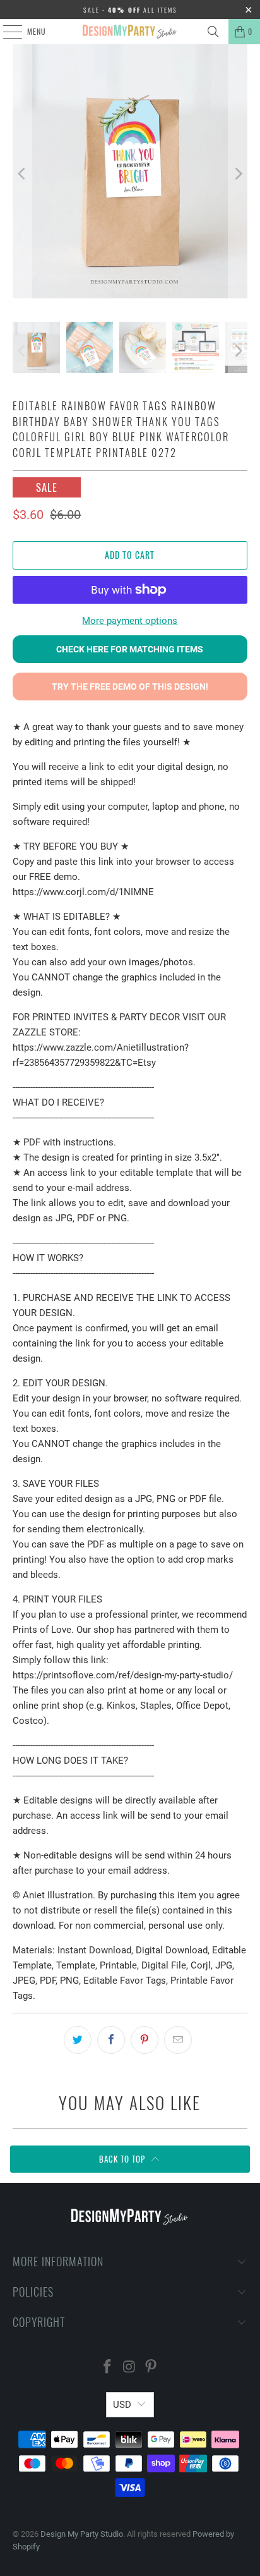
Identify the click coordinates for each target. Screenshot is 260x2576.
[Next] (238, 174)
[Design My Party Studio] (130, 32)
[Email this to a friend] (178, 2040)
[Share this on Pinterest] (145, 2040)
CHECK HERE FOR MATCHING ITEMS (130, 649)
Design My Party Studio (82, 2534)
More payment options (130, 621)
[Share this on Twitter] (78, 2040)
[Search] (213, 32)
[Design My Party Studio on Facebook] (107, 2368)
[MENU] (6, 32)
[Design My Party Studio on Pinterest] (151, 2368)
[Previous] (22, 174)
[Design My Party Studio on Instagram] (129, 2368)
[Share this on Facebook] (111, 2040)
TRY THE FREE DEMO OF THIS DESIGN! (130, 687)
